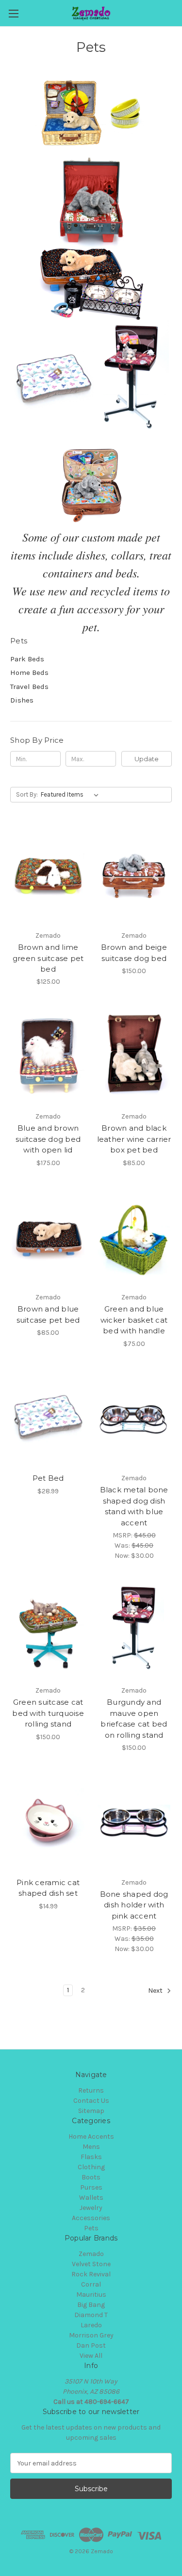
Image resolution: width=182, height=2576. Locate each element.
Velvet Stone (91, 2264)
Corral (91, 2284)
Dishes (22, 700)
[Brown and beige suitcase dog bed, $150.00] (134, 876)
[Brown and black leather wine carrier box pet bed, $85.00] (134, 1056)
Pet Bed (48, 1478)
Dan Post (91, 2345)
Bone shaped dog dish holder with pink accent (134, 1905)
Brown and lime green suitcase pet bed (48, 958)
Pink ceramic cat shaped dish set (48, 1888)
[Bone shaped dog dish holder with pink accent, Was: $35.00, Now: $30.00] (134, 1823)
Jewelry (91, 2208)
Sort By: (27, 794)
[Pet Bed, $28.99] (48, 1419)
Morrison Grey (91, 2335)
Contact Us (91, 2101)
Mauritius (91, 2295)
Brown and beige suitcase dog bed (134, 953)
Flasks (91, 2157)
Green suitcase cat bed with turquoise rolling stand (48, 1713)
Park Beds (27, 659)
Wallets (91, 2198)
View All (91, 2356)
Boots (91, 2177)
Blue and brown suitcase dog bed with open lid (48, 1139)
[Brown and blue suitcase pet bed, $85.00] (48, 1238)
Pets (91, 2228)
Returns (91, 2090)
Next (156, 1991)
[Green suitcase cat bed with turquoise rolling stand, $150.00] (48, 1631)
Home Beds (29, 672)
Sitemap (91, 2111)
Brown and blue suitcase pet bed (48, 1314)
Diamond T (91, 2315)
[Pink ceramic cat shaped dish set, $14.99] (48, 1823)
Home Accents (91, 2136)
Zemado (91, 2254)
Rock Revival (91, 2274)
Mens (91, 2147)
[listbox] (72, 795)
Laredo (91, 2325)
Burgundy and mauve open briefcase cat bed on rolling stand (134, 1719)
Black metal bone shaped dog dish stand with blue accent (134, 1506)
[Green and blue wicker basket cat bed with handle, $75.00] (134, 1238)
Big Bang (91, 2305)
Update (147, 759)
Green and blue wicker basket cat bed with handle (134, 1320)
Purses (91, 2187)
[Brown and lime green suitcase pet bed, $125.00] (48, 876)
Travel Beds (29, 687)
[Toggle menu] (13, 13)
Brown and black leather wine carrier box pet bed (134, 1139)
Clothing (91, 2167)
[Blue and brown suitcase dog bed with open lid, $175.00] (48, 1056)
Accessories (91, 2218)
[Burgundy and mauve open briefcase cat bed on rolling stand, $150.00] (134, 1631)
